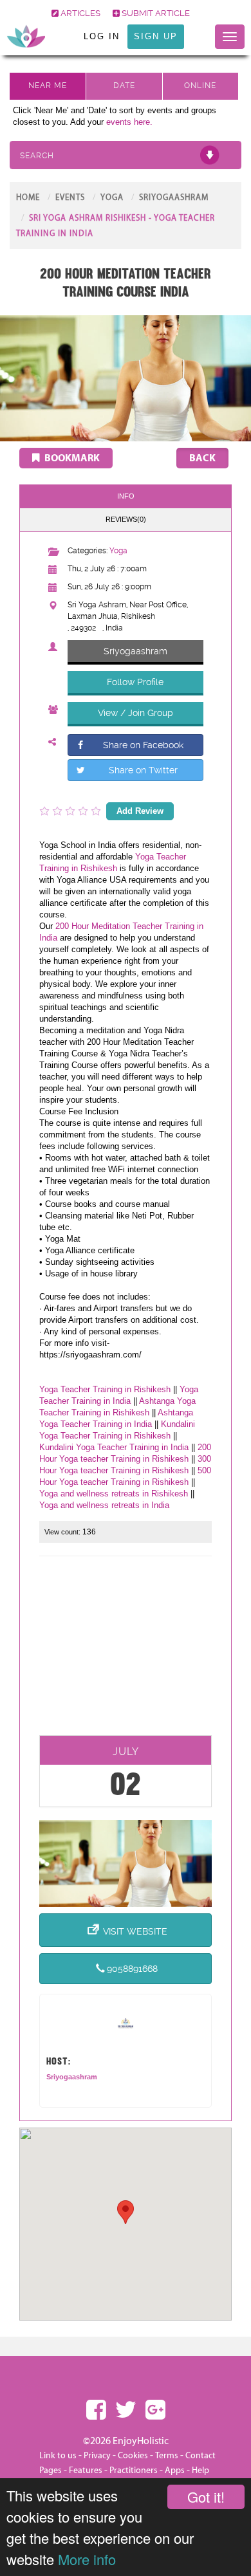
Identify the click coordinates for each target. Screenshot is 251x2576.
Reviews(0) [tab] (126, 519)
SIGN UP (156, 36)
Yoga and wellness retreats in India (104, 1505)
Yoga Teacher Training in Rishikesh (105, 1389)
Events (70, 198)
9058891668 (132, 1969)
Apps (175, 2470)
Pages (51, 2470)
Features (86, 2470)
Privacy (97, 2456)
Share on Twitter (143, 770)
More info (87, 2559)
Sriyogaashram (174, 198)
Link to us (58, 2456)
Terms (167, 2456)
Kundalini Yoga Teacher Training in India (114, 1447)
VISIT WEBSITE (135, 1931)
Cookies (134, 2456)
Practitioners (134, 2470)
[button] (126, 2212)
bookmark (71, 458)
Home (28, 198)
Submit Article (155, 13)
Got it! (206, 2497)
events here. (129, 122)
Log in (102, 36)
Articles (79, 13)
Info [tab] (126, 496)
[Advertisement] (126, 1650)
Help (200, 2470)
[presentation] (126, 520)
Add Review (140, 811)
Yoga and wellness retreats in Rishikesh (114, 1494)
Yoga (112, 198)
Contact (200, 2456)
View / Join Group (135, 713)
